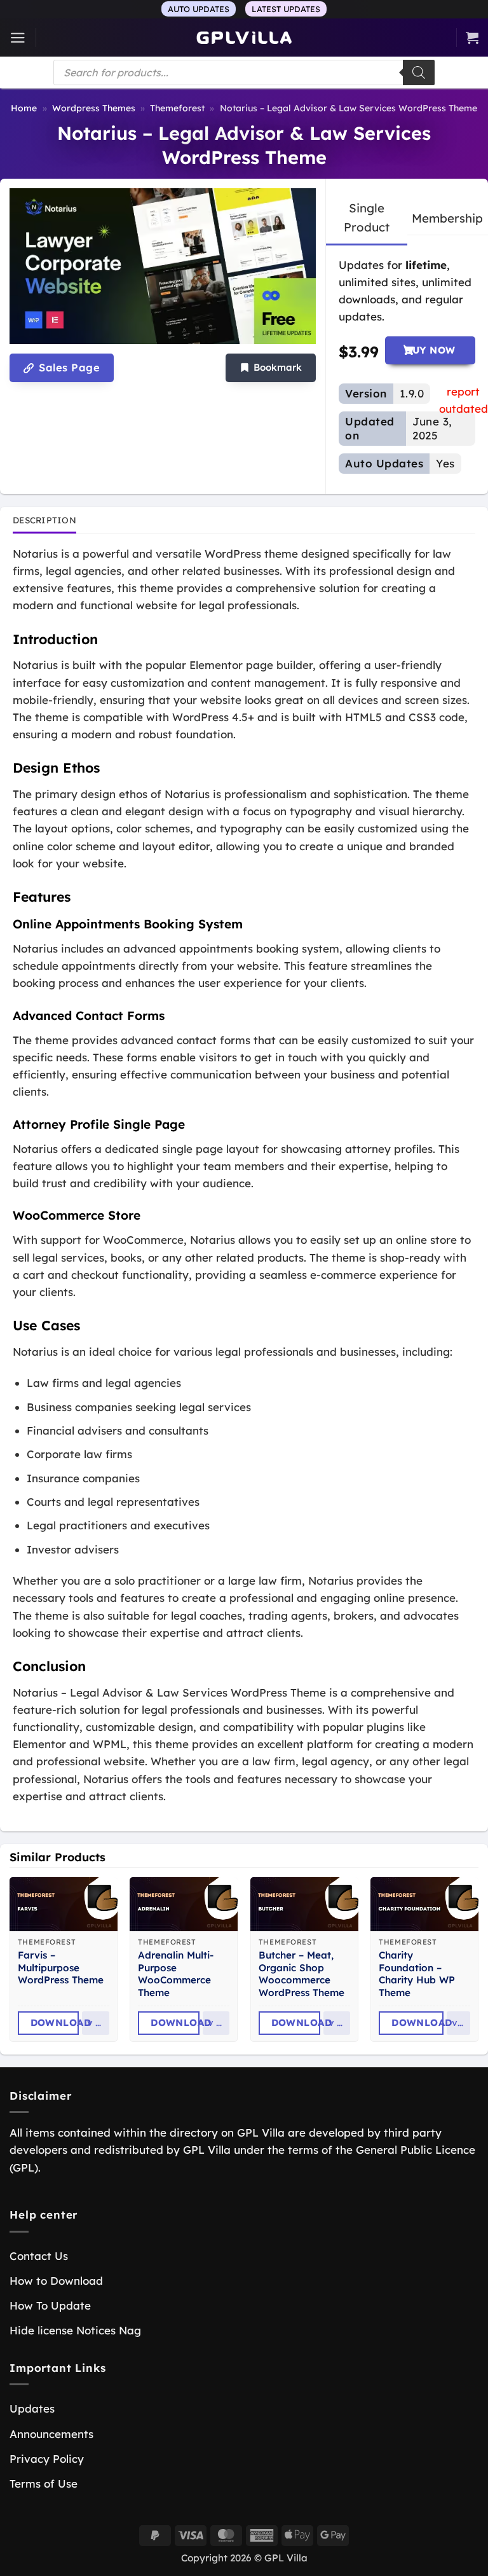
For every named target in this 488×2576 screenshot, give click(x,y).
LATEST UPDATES (286, 9)
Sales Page (68, 368)
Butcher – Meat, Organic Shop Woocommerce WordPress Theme (302, 1974)
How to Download (56, 2281)
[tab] (367, 218)
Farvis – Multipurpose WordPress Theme (61, 1968)
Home (24, 108)
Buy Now (430, 350)
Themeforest (177, 108)
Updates (32, 2408)
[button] (18, 38)
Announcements (51, 2434)
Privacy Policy (47, 2459)
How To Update (50, 2305)
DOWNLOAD (55, 2022)
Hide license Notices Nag (75, 2330)
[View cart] (472, 38)
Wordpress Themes (94, 108)
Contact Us (39, 2256)
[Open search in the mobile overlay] (244, 72)
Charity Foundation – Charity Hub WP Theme (417, 1974)
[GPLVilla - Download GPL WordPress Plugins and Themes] (244, 38)
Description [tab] (44, 520)
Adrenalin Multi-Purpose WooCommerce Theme (176, 1974)
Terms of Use (44, 2483)
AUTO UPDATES (199, 9)
